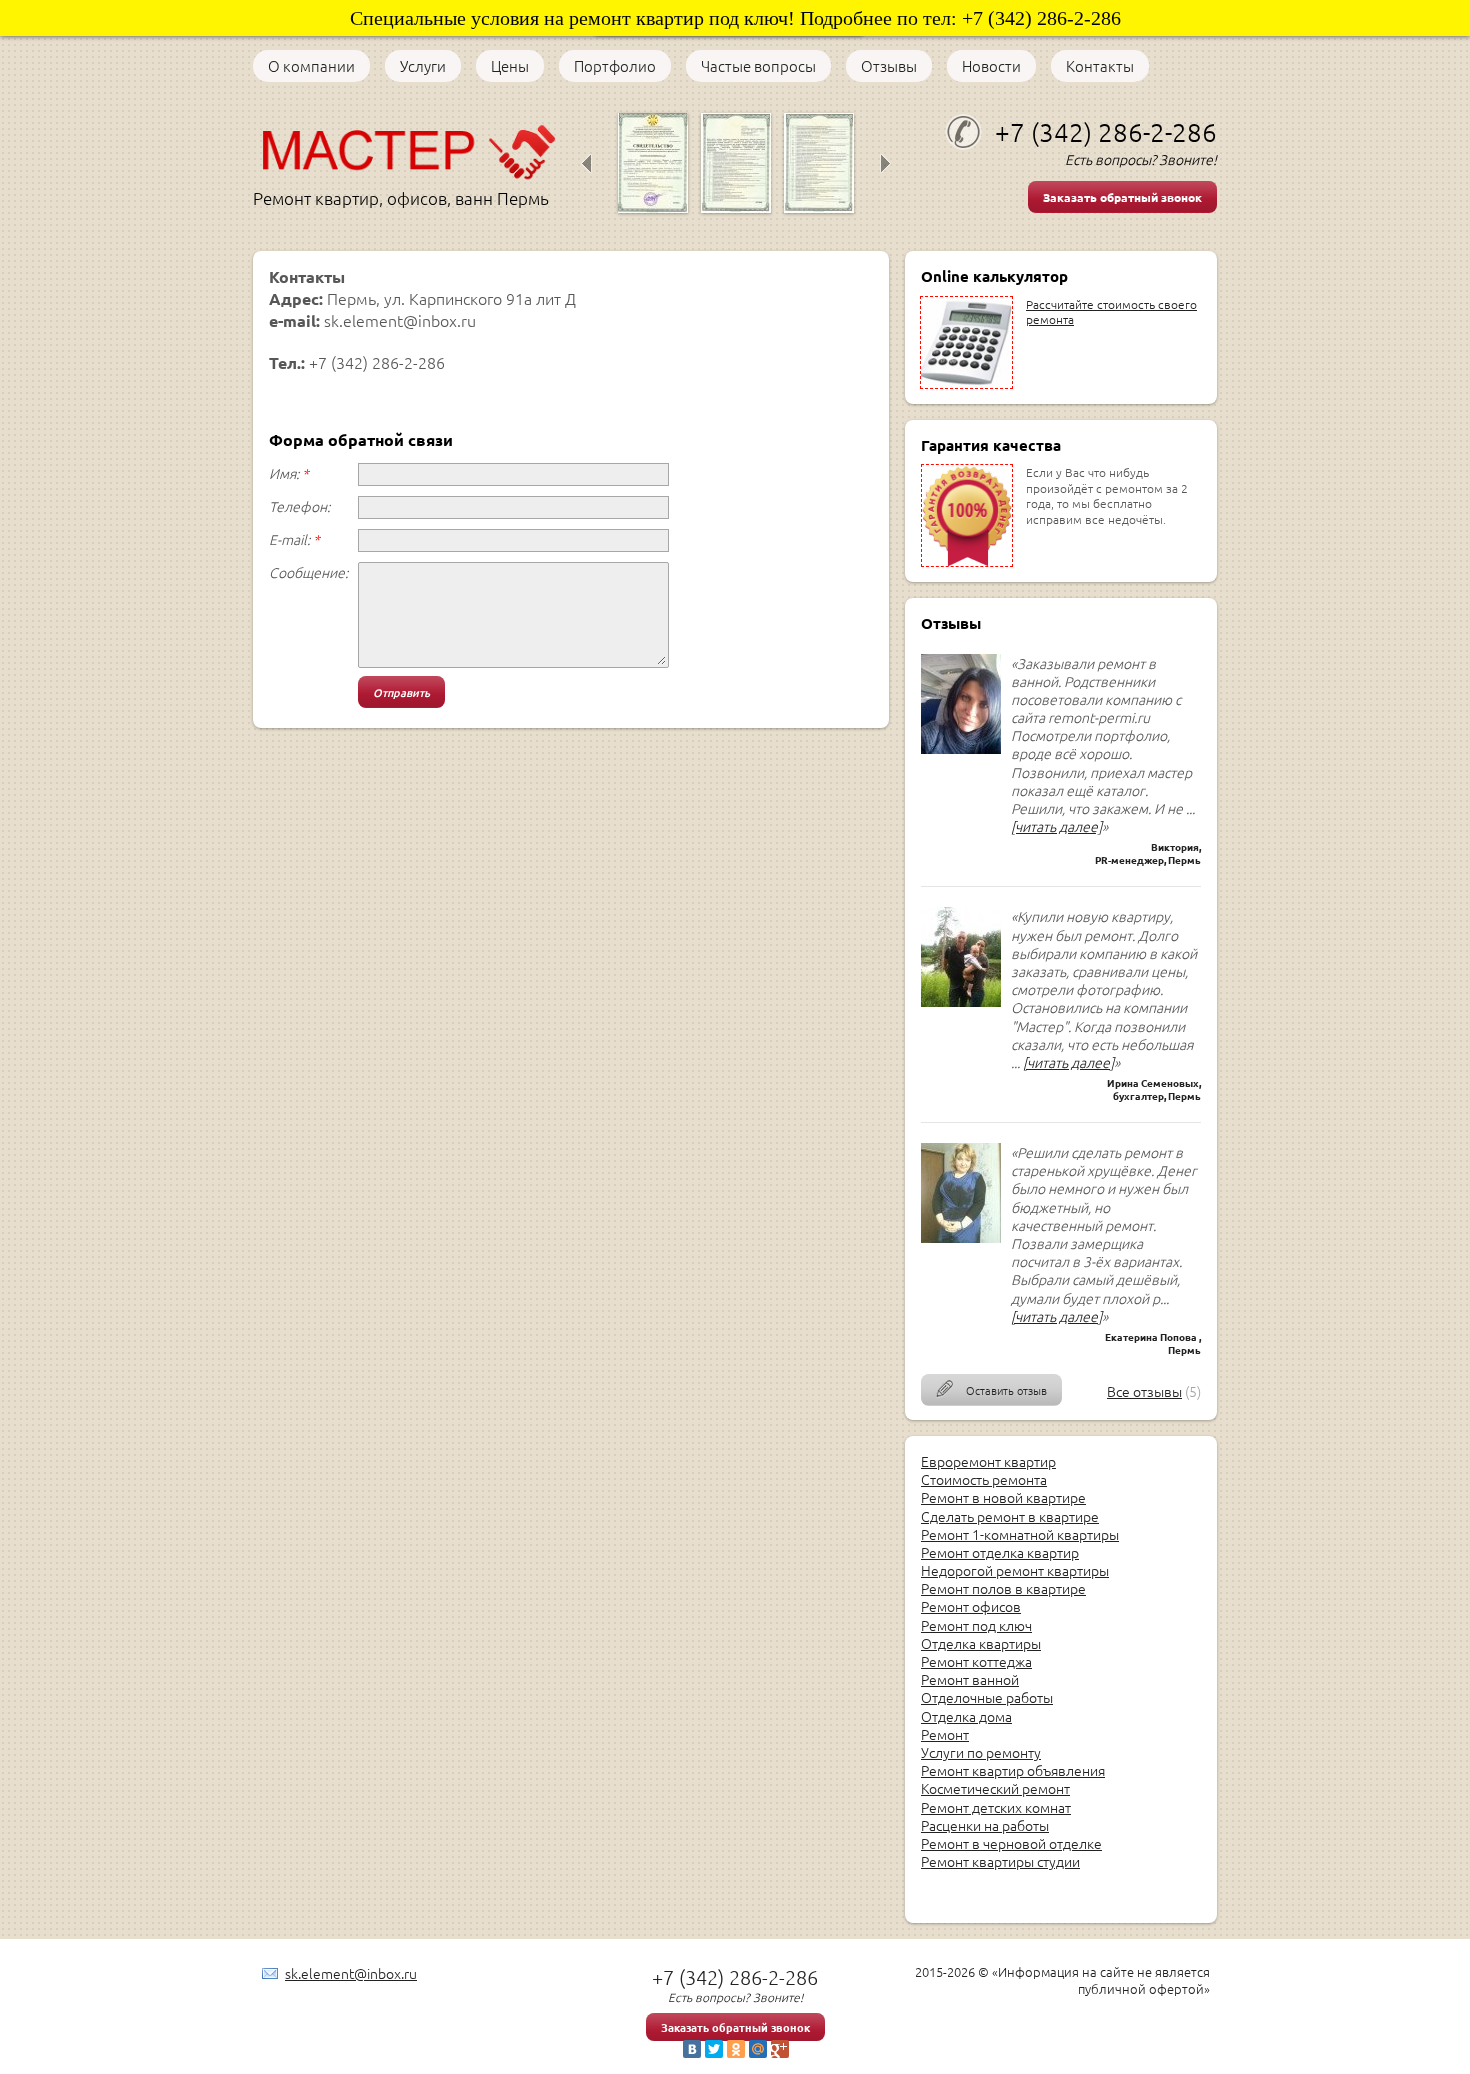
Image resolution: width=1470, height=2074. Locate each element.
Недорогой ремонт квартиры (1015, 1570)
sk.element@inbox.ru (351, 1973)
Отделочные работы (987, 1697)
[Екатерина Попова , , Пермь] (961, 1237)
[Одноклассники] (736, 2049)
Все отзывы (1144, 1391)
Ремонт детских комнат (996, 1807)
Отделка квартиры (981, 1643)
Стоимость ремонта (984, 1479)
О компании (311, 66)
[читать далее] (1056, 826)
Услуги (423, 66)
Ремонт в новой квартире (1003, 1497)
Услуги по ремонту (981, 1752)
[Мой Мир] (758, 2049)
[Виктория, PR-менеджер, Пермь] (961, 748)
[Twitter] (714, 2049)
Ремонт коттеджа (976, 1661)
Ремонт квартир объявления (1013, 1770)
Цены (510, 66)
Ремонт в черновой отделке (1011, 1843)
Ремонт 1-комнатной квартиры (1020, 1534)
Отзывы (889, 66)
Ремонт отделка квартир (1000, 1552)
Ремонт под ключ (976, 1625)
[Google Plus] (780, 2049)
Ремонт (945, 1734)
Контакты (1100, 66)
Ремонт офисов (971, 1606)
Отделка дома (966, 1716)
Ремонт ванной (970, 1679)
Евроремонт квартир (988, 1461)
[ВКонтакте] (692, 2049)
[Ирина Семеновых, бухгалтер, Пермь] (961, 1001)
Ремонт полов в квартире (1003, 1588)
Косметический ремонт (995, 1788)
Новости (991, 66)
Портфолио (615, 66)
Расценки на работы (985, 1825)
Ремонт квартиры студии (1000, 1861)
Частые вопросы (758, 66)
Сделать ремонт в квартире (1010, 1516)
